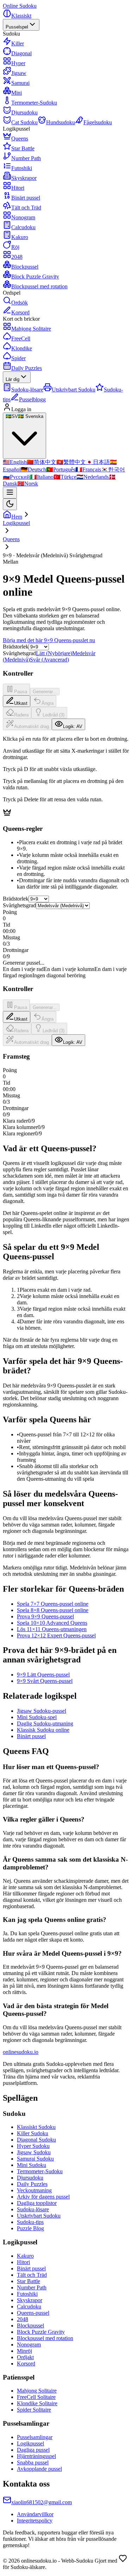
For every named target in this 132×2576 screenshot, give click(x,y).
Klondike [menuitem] (22, 348)
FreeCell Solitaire (36, 2397)
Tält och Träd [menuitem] (26, 208)
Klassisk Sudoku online (43, 1730)
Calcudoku (29, 2307)
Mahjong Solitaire (37, 2391)
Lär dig (12, 379)
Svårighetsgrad (19, 905)
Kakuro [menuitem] (20, 237)
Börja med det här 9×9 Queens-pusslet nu (49, 640)
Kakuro (25, 2256)
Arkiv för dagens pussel (43, 2197)
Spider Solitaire (34, 2410)
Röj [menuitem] (15, 247)
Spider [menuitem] (18, 358)
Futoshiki (27, 2294)
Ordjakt (25, 2357)
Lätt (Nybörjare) (54, 653)
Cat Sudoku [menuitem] (24, 122)
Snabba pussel (33, 2462)
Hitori (23, 2262)
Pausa (21, 692)
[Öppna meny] (10, 493)
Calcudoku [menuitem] (23, 227)
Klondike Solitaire (37, 2403)
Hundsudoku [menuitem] (61, 122)
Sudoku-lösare (33, 2209)
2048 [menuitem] (17, 257)
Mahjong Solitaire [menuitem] (31, 329)
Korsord (26, 2364)
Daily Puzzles (27, 368)
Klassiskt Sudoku (36, 2127)
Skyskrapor (30, 2300)
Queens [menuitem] (20, 139)
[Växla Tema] (10, 504)
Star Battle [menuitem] (23, 148)
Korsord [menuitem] (20, 312)
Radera (21, 715)
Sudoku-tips (30, 2222)
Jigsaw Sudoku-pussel (42, 1711)
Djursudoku (30, 2178)
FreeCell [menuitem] (21, 339)
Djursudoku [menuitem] (24, 112)
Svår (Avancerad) (49, 660)
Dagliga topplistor (37, 2203)
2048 (23, 2319)
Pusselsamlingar (35, 2437)
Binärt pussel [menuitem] (26, 198)
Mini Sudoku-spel (37, 1717)
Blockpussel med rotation (45, 2338)
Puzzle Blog (30, 2228)
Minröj (24, 2351)
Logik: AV (73, 726)
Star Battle (29, 2281)
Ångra (48, 703)
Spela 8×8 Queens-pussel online (53, 1610)
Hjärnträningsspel (36, 2456)
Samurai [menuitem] (20, 83)
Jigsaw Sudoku (34, 2152)
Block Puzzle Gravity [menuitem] (35, 277)
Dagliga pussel (33, 2450)
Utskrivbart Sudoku (39, 2216)
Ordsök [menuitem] (20, 303)
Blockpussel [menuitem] (25, 267)
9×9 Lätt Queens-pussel (43, 1675)
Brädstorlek (16, 647)
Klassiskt (21, 16)
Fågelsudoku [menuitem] (98, 122)
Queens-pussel (33, 2313)
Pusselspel (17, 27)
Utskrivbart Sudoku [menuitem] (74, 390)
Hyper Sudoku (33, 2146)
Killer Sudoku (33, 2133)
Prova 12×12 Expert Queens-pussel (56, 1635)
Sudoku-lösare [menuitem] (27, 390)
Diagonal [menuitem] (21, 53)
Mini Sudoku (32, 2165)
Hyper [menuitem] (18, 63)
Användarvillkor (35, 2514)
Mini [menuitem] (17, 93)
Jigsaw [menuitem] (19, 73)
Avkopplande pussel (39, 2469)
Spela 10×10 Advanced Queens (52, 1623)
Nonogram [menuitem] (23, 217)
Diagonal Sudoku (36, 2140)
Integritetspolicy (35, 2521)
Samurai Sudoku (35, 2159)
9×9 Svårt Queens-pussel (45, 1681)
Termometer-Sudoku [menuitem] (34, 103)
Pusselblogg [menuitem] (32, 399)
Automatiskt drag (32, 726)
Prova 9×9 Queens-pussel (45, 1616)
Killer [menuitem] (18, 43)
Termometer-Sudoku (40, 2171)
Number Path (32, 2287)
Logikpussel (30, 2443)
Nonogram (29, 2345)
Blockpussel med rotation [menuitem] (39, 286)
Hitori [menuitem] (18, 188)
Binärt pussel (31, 1736)
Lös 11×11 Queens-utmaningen (52, 1629)
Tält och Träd (32, 2275)
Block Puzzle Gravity (41, 2332)
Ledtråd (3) (54, 715)
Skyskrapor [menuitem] (24, 178)
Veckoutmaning (34, 2190)
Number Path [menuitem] (26, 158)
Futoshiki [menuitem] (22, 168)
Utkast (21, 703)
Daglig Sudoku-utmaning (45, 1723)
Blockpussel (30, 2326)
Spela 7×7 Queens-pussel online (53, 1604)
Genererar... (45, 692)
